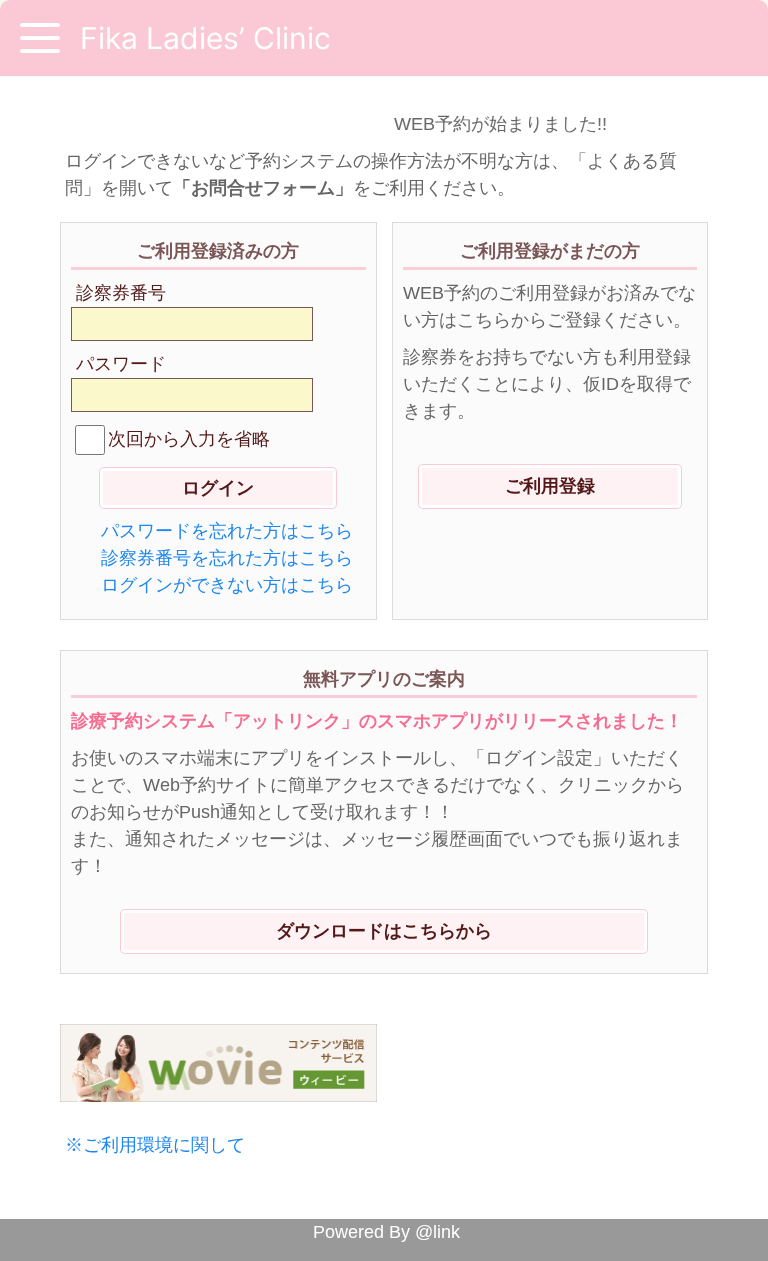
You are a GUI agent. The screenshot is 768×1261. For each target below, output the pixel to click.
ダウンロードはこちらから (384, 931)
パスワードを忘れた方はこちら (227, 531)
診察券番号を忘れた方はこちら (227, 558)
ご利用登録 (550, 486)
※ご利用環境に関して (155, 1145)
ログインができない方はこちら (227, 585)
